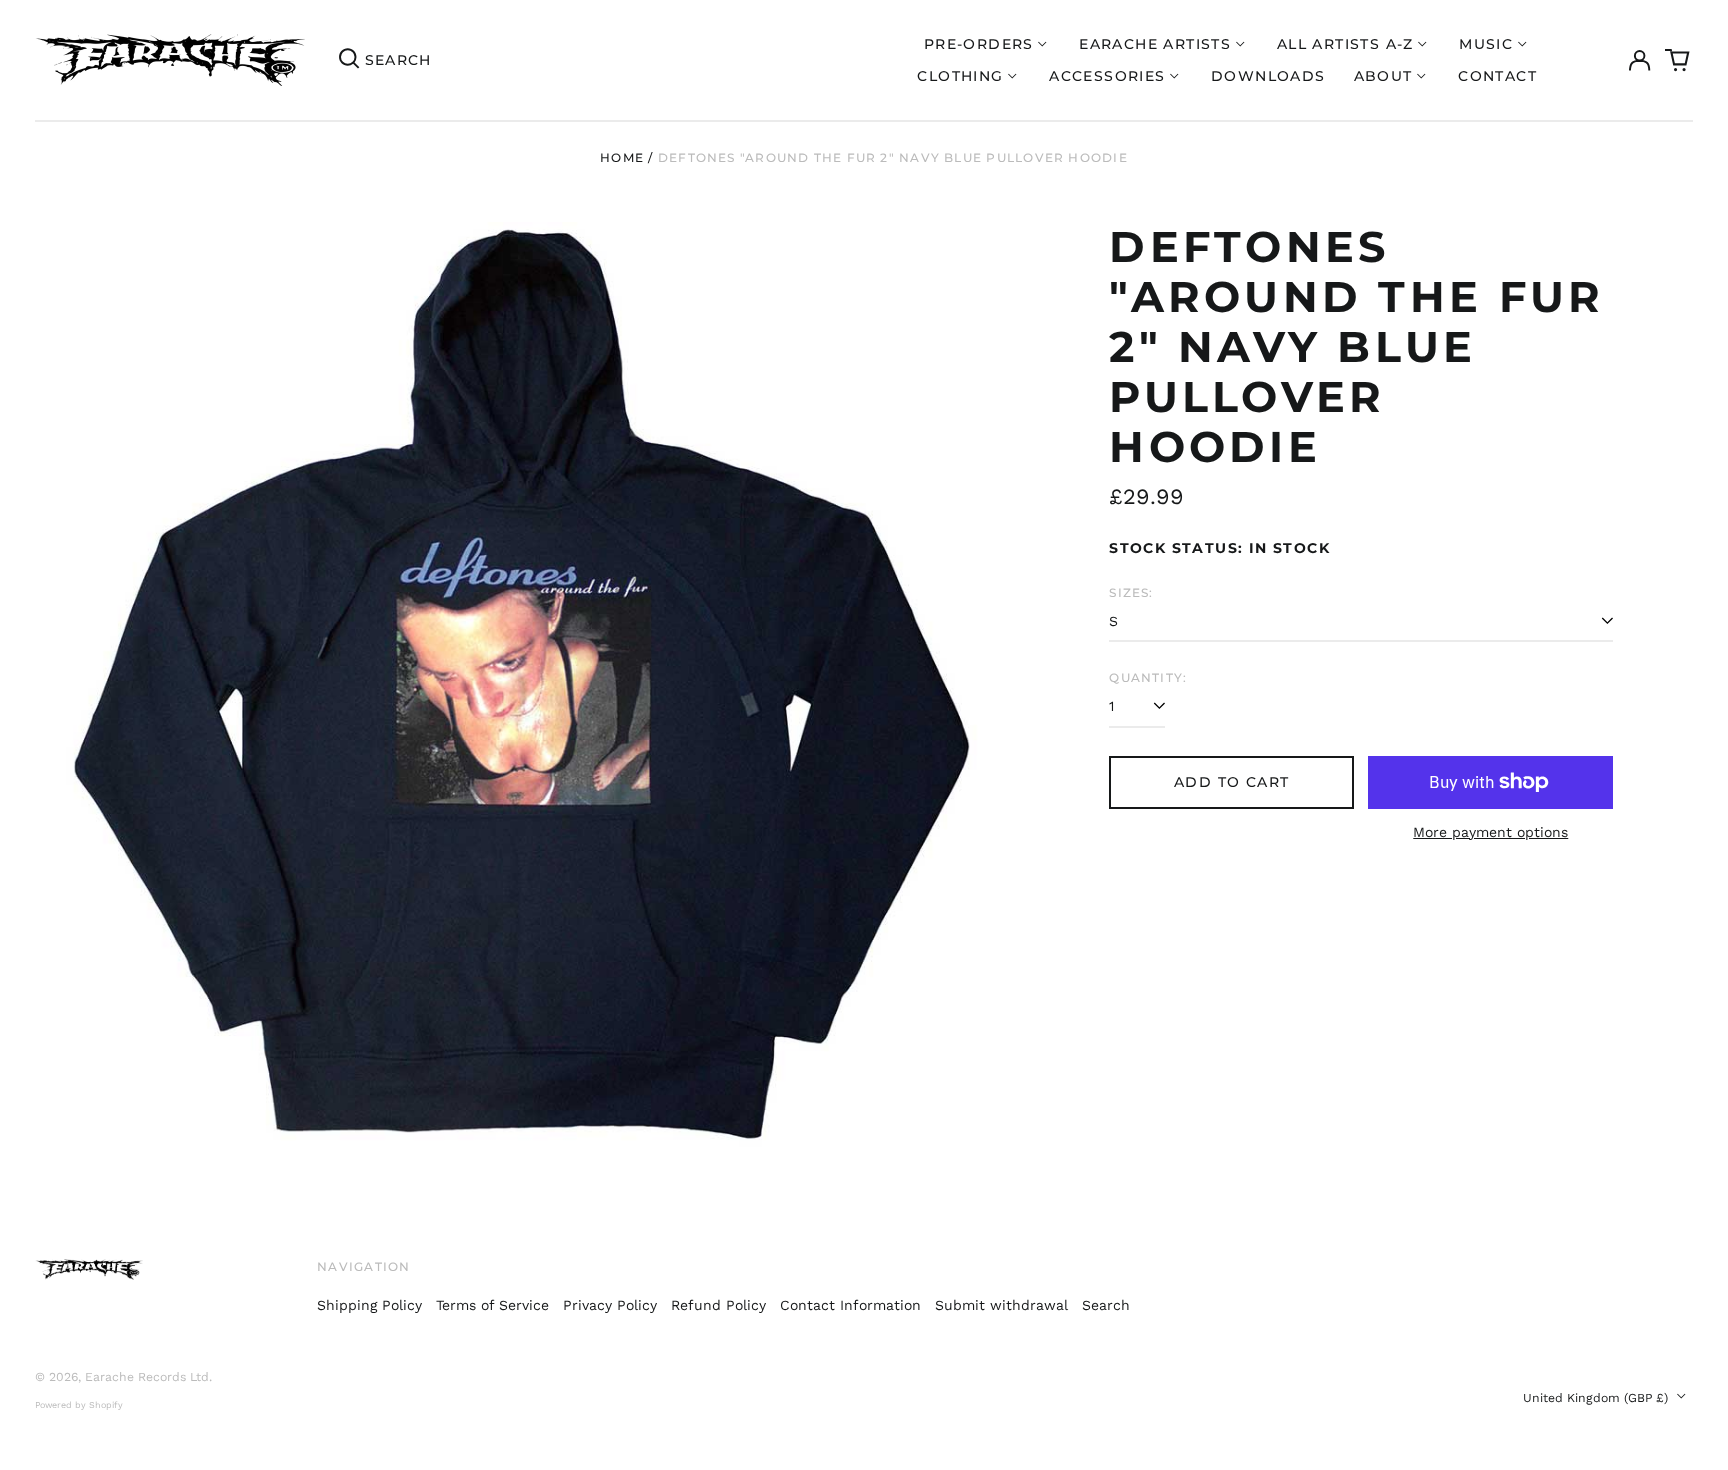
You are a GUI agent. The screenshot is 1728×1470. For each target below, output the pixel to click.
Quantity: (1148, 677)
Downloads (1268, 76)
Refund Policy (718, 1305)
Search (1106, 1305)
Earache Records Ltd (147, 1377)
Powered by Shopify (79, 1405)
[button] (1678, 60)
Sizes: (1131, 592)
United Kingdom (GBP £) (1597, 1398)
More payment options (1490, 832)
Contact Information (850, 1305)
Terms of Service (492, 1305)
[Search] (349, 60)
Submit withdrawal (1001, 1305)
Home (622, 157)
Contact (1497, 76)
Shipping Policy (369, 1305)
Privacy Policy (610, 1305)
